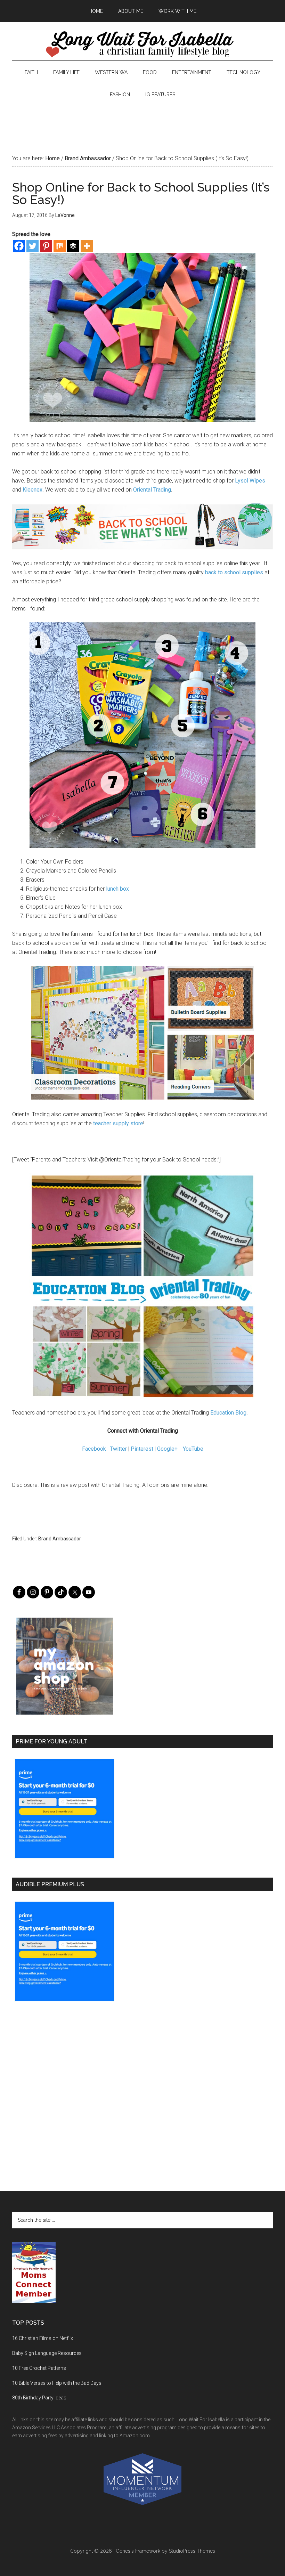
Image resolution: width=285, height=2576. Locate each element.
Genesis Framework (138, 2551)
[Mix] (60, 246)
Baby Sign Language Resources (47, 2353)
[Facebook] (19, 246)
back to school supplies (234, 572)
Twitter (118, 1449)
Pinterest (142, 1449)
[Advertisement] (142, 122)
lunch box (117, 889)
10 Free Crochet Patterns (39, 2368)
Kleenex (32, 490)
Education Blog (228, 1413)
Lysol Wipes (250, 481)
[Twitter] (32, 246)
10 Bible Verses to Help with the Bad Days (57, 2383)
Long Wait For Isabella (142, 45)
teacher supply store (117, 1123)
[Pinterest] (46, 246)
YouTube (193, 1449)
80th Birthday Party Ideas (39, 2398)
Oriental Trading (152, 490)
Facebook (94, 1449)
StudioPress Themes (192, 2551)
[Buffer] (73, 246)
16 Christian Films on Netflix (43, 2338)
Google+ (167, 1449)
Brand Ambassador (60, 1539)
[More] (87, 246)
